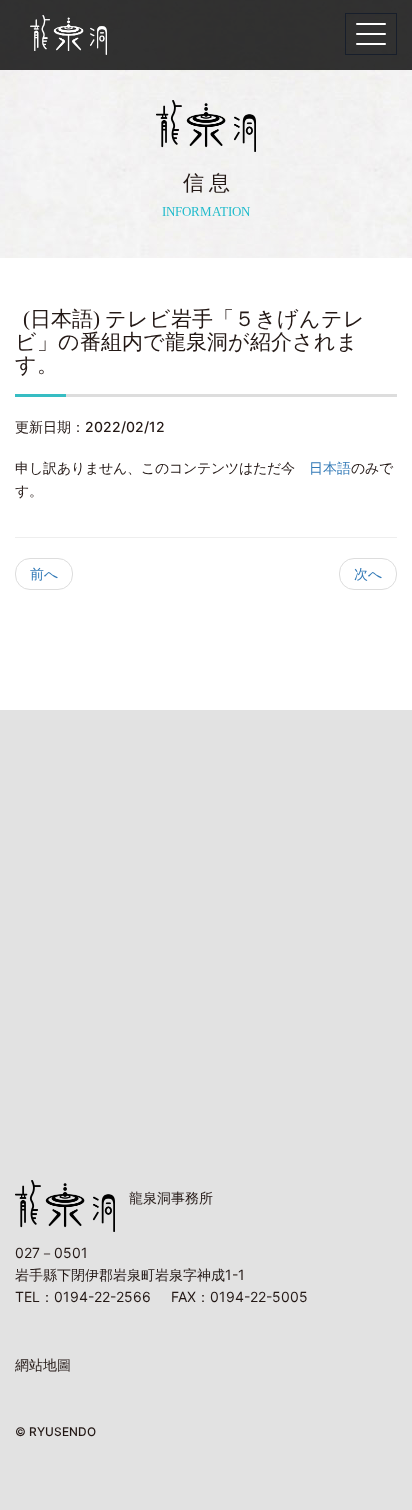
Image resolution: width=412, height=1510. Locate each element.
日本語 (330, 467)
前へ (44, 573)
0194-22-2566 (102, 1296)
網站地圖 (43, 1364)
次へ (368, 573)
